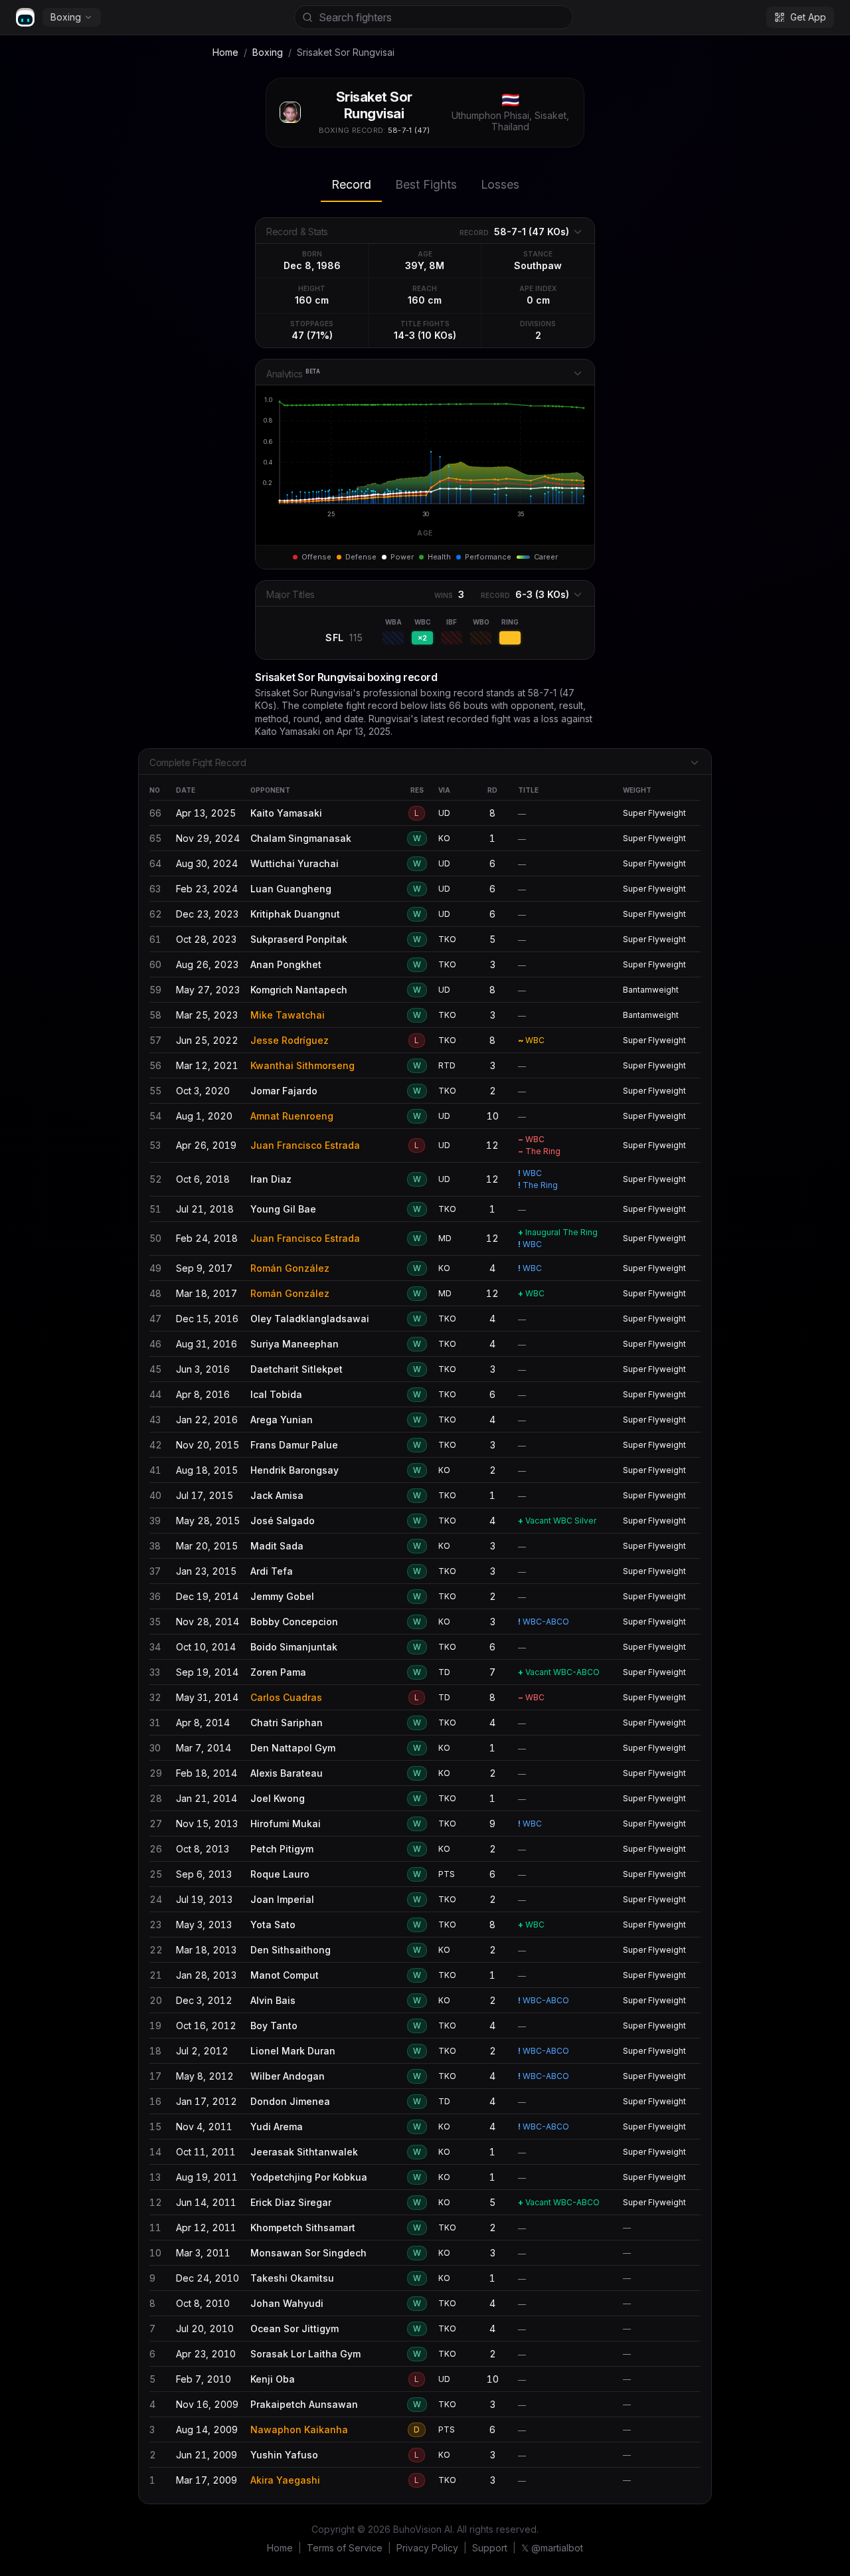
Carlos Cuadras (286, 1697)
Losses (500, 184)
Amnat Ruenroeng (292, 1116)
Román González (290, 1268)
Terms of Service (345, 2548)
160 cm (312, 300)
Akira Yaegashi (285, 2480)
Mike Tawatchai (288, 1015)
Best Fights (426, 184)
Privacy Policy (427, 2548)
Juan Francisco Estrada (305, 1145)
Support (490, 2548)
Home (225, 52)
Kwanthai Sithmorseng (302, 1065)
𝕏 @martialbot (552, 2548)
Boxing (66, 17)
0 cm (538, 300)
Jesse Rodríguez (290, 1040)
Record (351, 184)
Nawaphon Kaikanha (299, 2429)
